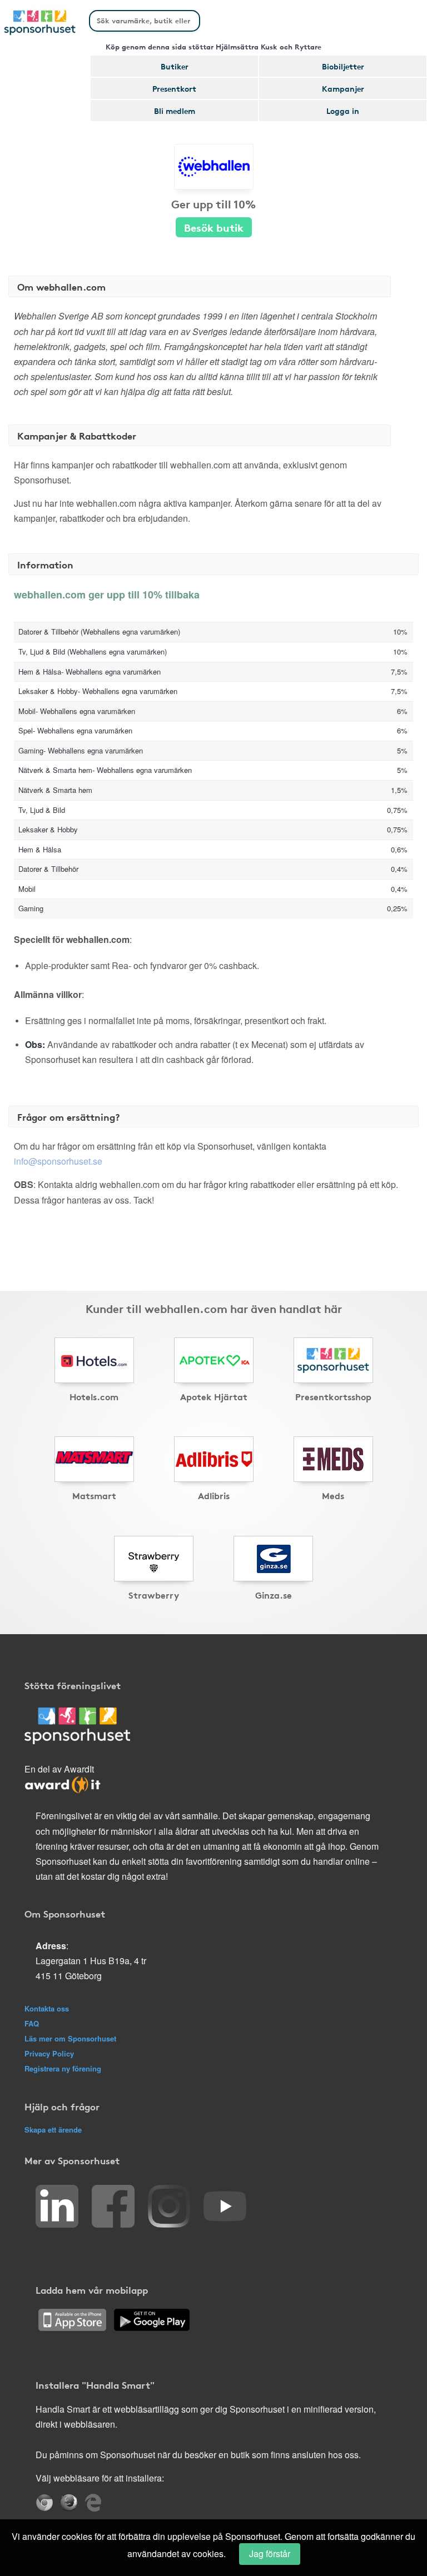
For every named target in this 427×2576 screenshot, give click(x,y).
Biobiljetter (343, 66)
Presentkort (174, 88)
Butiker (175, 66)
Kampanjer (343, 88)
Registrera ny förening (63, 2068)
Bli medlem (175, 111)
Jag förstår (270, 2553)
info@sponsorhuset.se (58, 1161)
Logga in (343, 111)
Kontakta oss (47, 2008)
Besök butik (214, 227)
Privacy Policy (49, 2053)
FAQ (32, 2023)
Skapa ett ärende (53, 2130)
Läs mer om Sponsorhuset (70, 2038)
